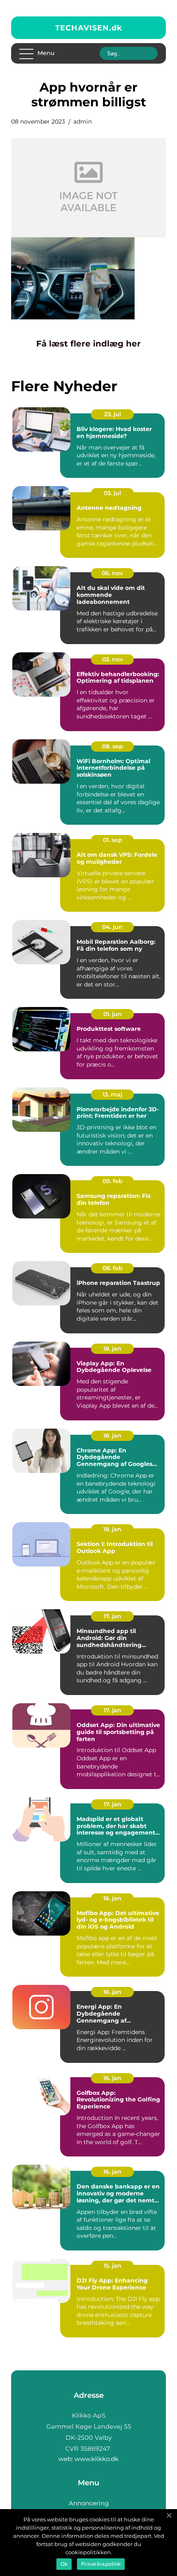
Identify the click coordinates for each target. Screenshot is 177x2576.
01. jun (113, 1014)
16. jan (112, 1898)
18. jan (112, 1349)
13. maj (112, 1094)
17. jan (113, 1616)
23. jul (113, 414)
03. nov (113, 659)
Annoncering (89, 2503)
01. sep (113, 840)
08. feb (113, 1268)
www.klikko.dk (97, 2459)
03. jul (112, 493)
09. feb (113, 1181)
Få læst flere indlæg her (88, 344)
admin (83, 122)
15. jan (113, 2266)
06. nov (112, 573)
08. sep (113, 746)
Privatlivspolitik (101, 2564)
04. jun (112, 927)
